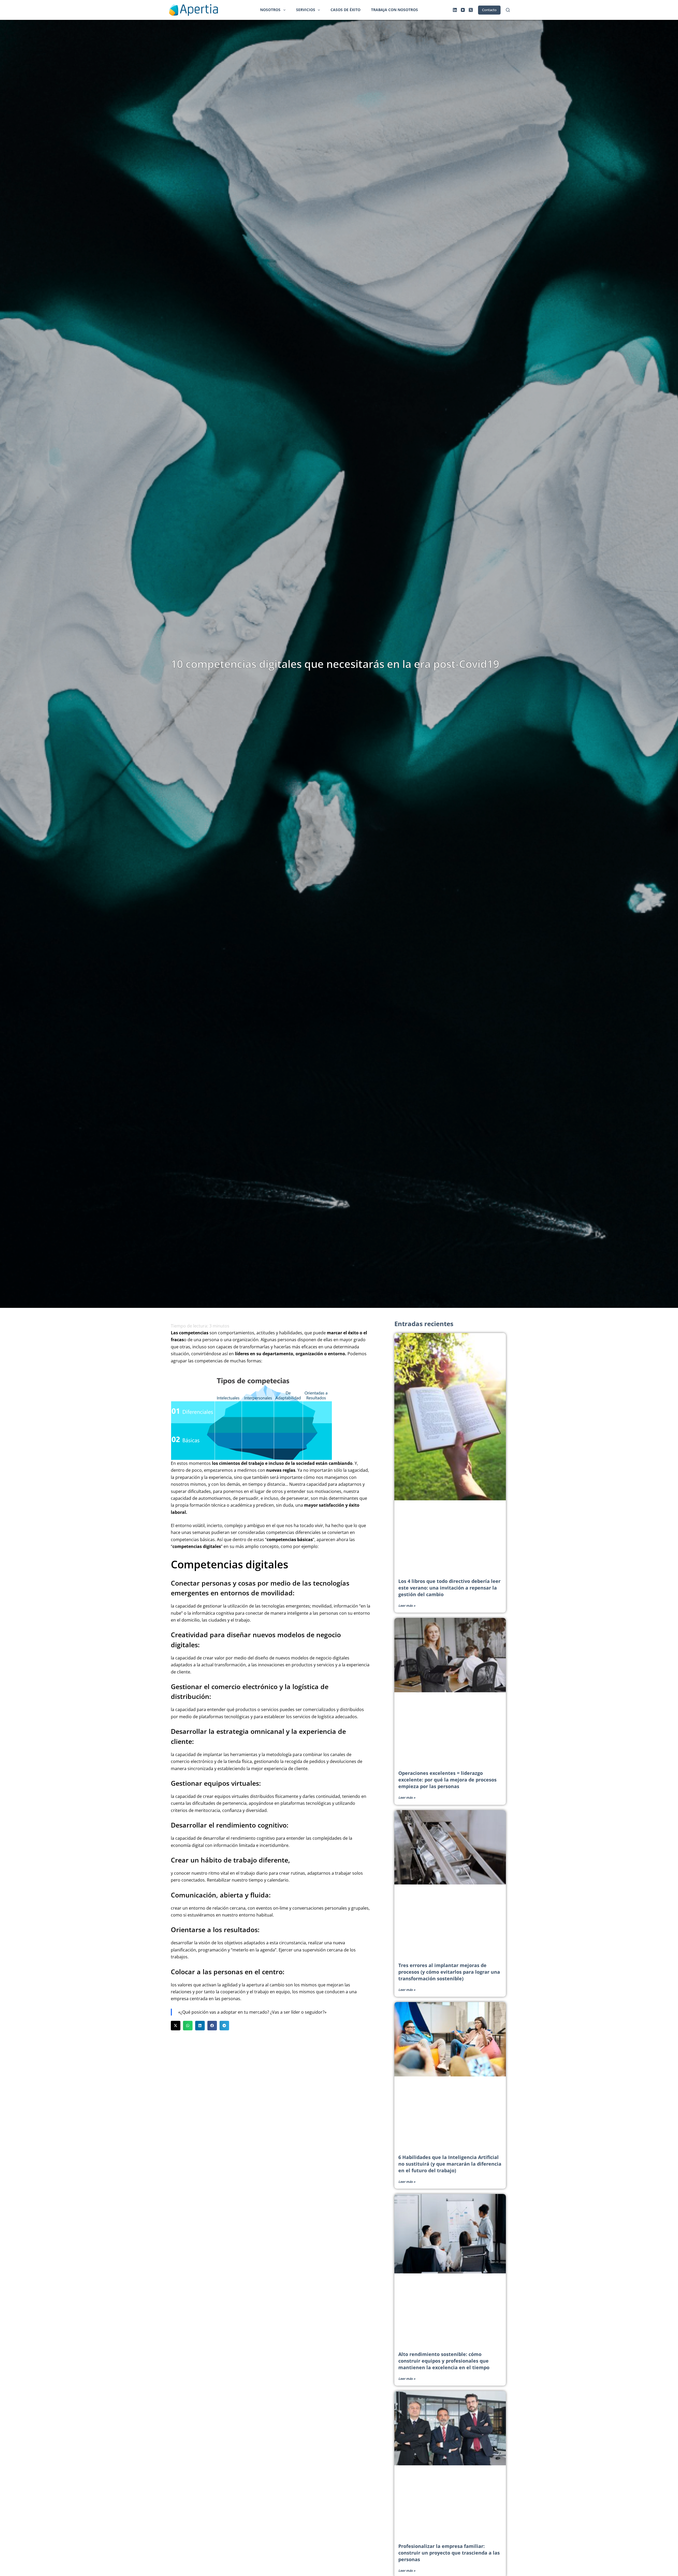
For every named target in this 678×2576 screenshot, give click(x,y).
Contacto (489, 10)
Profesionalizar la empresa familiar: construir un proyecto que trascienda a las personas (449, 2553)
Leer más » (407, 1606)
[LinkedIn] (455, 10)
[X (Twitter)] (471, 10)
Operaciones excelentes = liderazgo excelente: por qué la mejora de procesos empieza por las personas (447, 1780)
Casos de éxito (345, 10)
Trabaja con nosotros (394, 10)
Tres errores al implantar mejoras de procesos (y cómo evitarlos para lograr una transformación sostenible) (449, 1972)
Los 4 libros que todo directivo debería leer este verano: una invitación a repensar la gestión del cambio (449, 1588)
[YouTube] (463, 10)
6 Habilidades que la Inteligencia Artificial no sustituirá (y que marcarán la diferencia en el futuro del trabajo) (450, 2164)
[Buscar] (508, 10)
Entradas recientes (424, 1324)
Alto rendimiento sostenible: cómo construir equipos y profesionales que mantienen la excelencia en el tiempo (444, 2361)
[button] (176, 2026)
